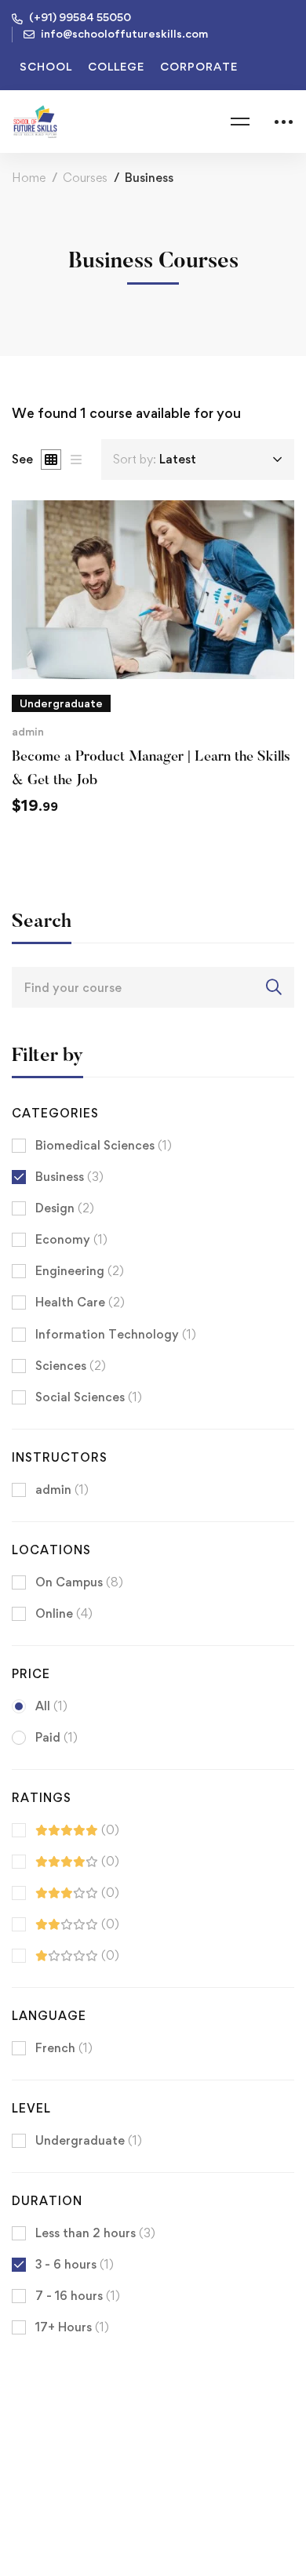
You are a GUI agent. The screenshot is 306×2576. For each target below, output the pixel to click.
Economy (71, 1239)
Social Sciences (89, 1397)
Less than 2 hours (95, 2233)
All (51, 1706)
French (64, 2048)
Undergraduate (89, 2140)
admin (28, 731)
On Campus (79, 1582)
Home (29, 178)
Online (64, 1613)
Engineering (80, 1271)
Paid (56, 1737)
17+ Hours (72, 2327)
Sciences (71, 1366)
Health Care (80, 1302)
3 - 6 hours (75, 2264)
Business (69, 1177)
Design (65, 1208)
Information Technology (116, 1334)
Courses (85, 178)
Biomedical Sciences (104, 1145)
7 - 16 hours (78, 2296)
